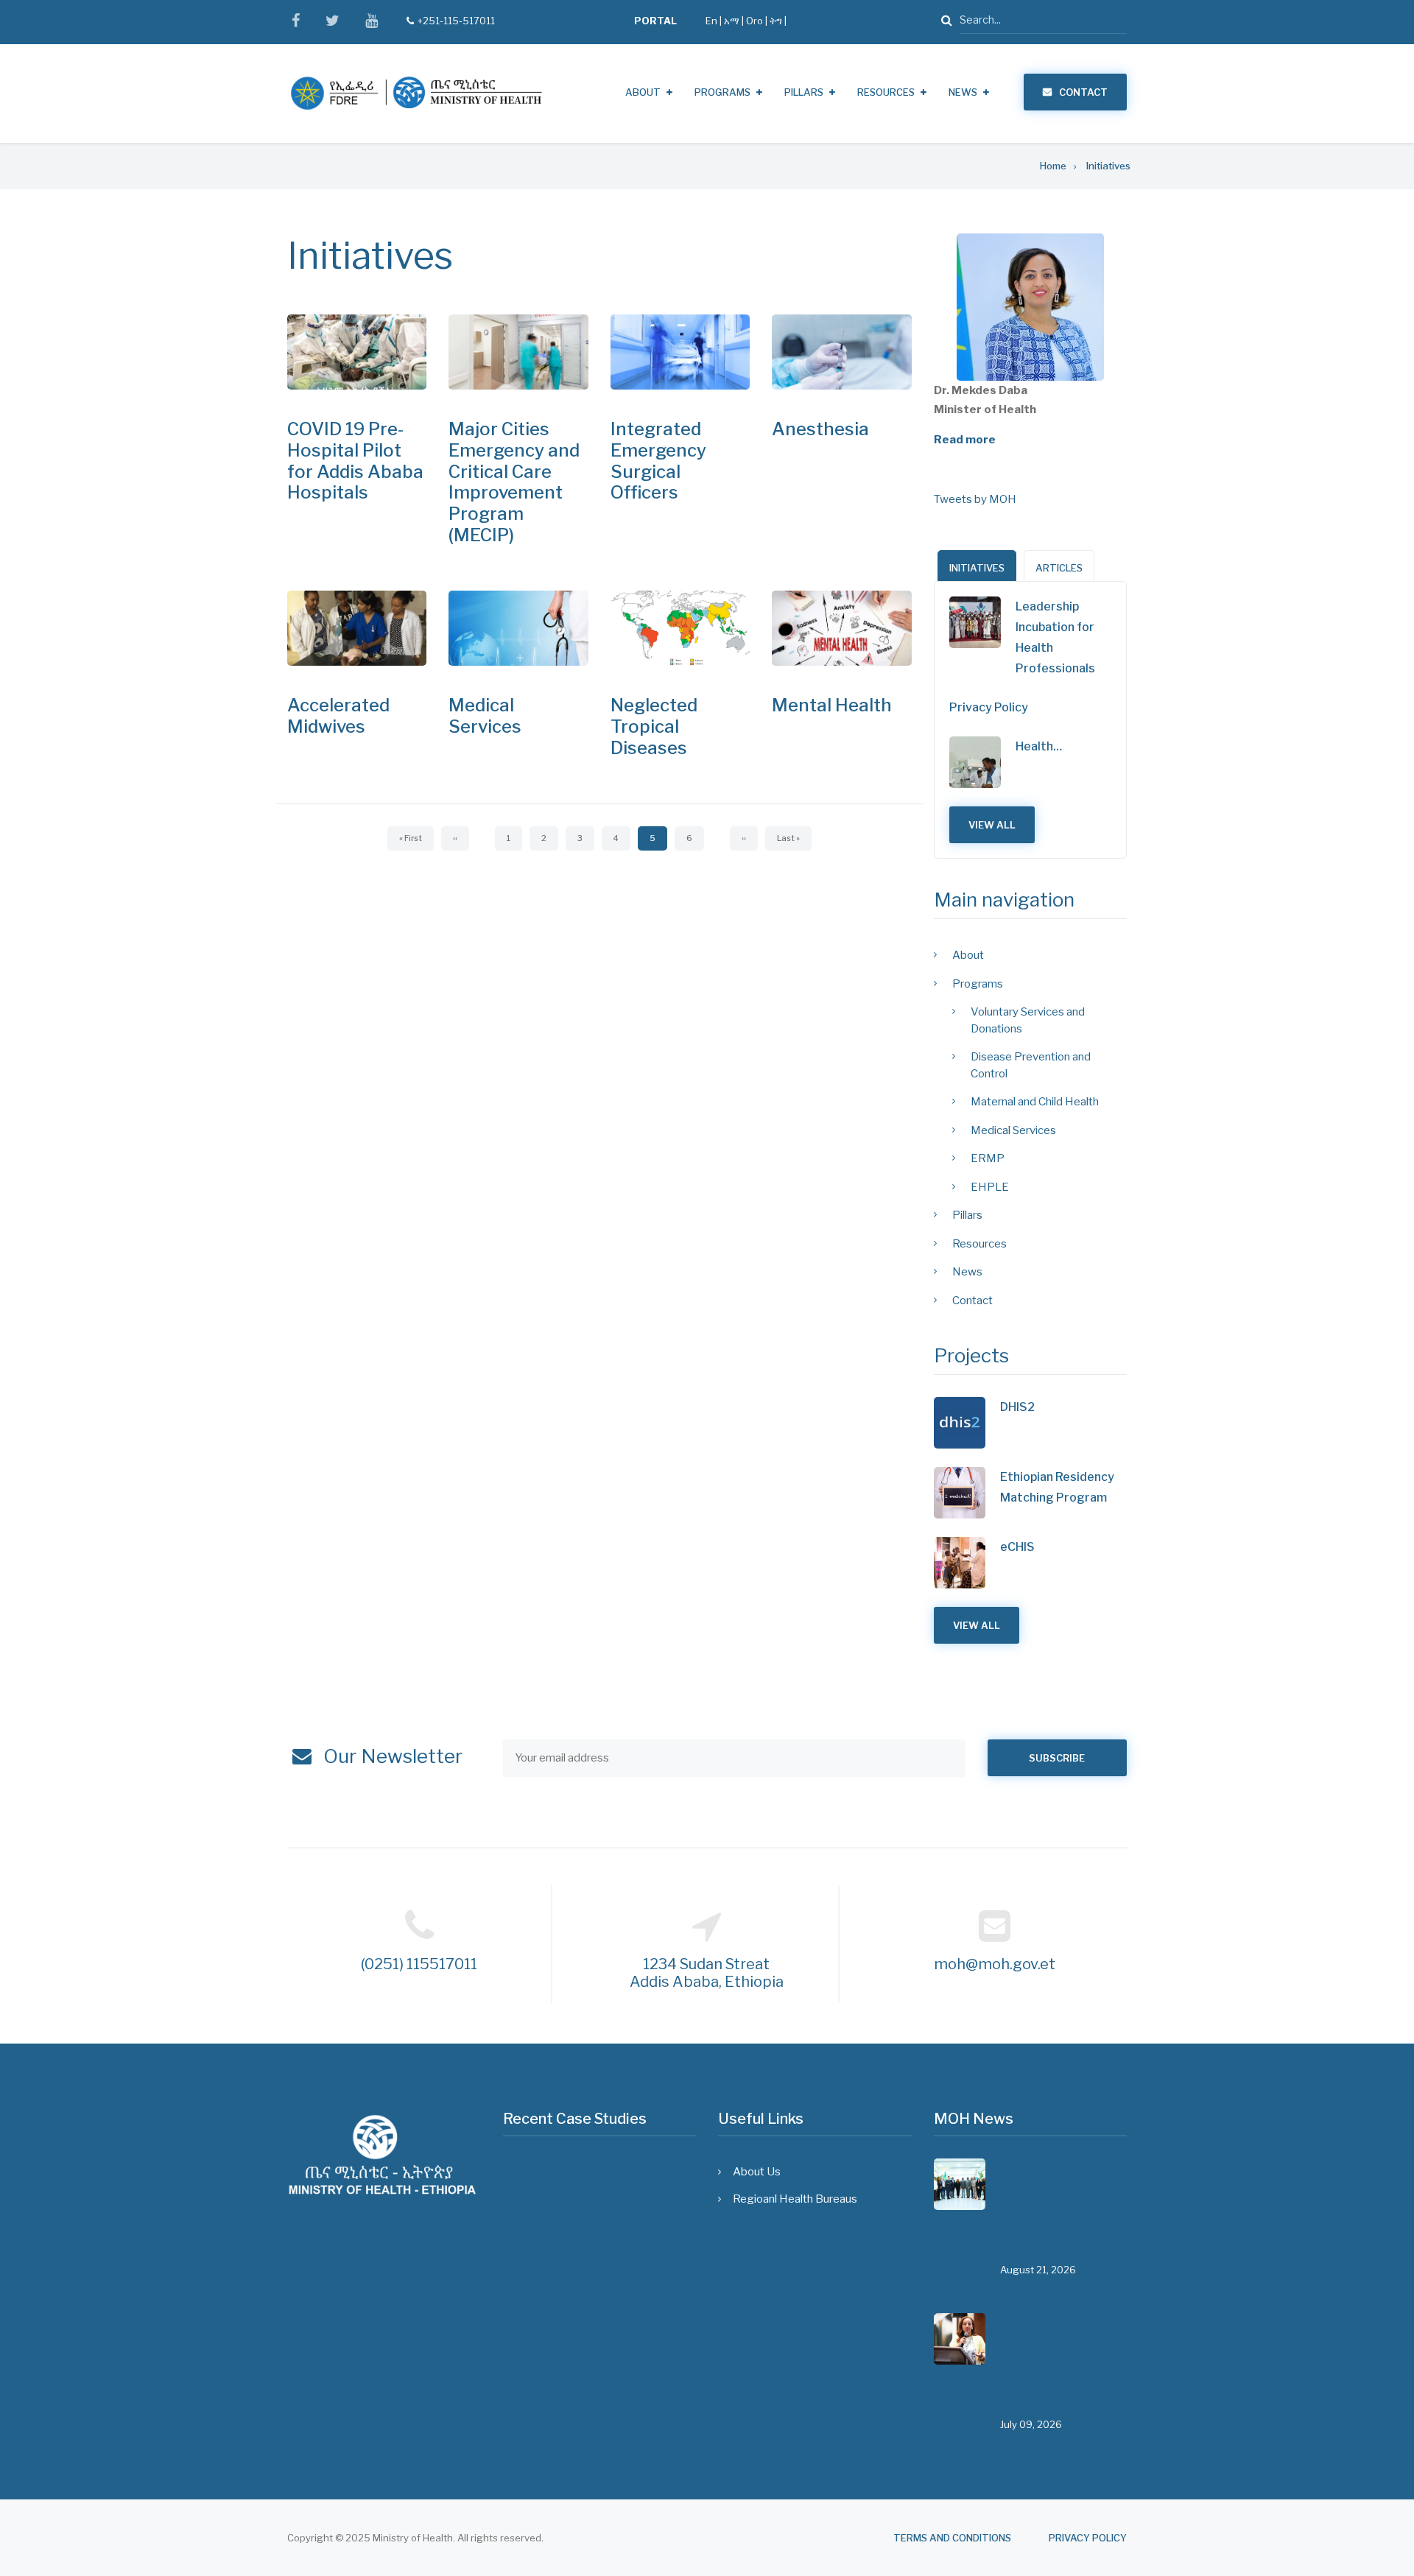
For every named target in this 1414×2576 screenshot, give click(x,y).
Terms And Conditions (952, 2538)
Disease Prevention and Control (1031, 1065)
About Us (757, 2172)
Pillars (804, 92)
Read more (965, 440)
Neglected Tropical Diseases (654, 726)
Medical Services (485, 716)
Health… (1039, 746)
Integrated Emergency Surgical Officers (658, 461)
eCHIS (1017, 1547)
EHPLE (990, 1187)
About (643, 92)
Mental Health (832, 705)
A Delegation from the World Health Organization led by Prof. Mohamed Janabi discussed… (1063, 2210)
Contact (1083, 92)
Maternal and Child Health (1035, 1102)
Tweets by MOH (975, 499)
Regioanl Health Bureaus (795, 2199)
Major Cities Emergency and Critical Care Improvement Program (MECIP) (514, 482)
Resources (886, 92)
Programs (722, 92)
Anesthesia (820, 429)
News (963, 92)
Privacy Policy (989, 707)
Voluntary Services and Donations (1028, 1020)
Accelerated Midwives (338, 716)
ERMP (988, 1158)
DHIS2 (1017, 1407)
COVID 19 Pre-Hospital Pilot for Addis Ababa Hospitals (355, 461)
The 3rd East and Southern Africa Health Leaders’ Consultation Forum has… (1056, 2364)
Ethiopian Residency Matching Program (1057, 1487)
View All (992, 825)
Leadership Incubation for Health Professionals (1055, 637)
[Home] (416, 93)
